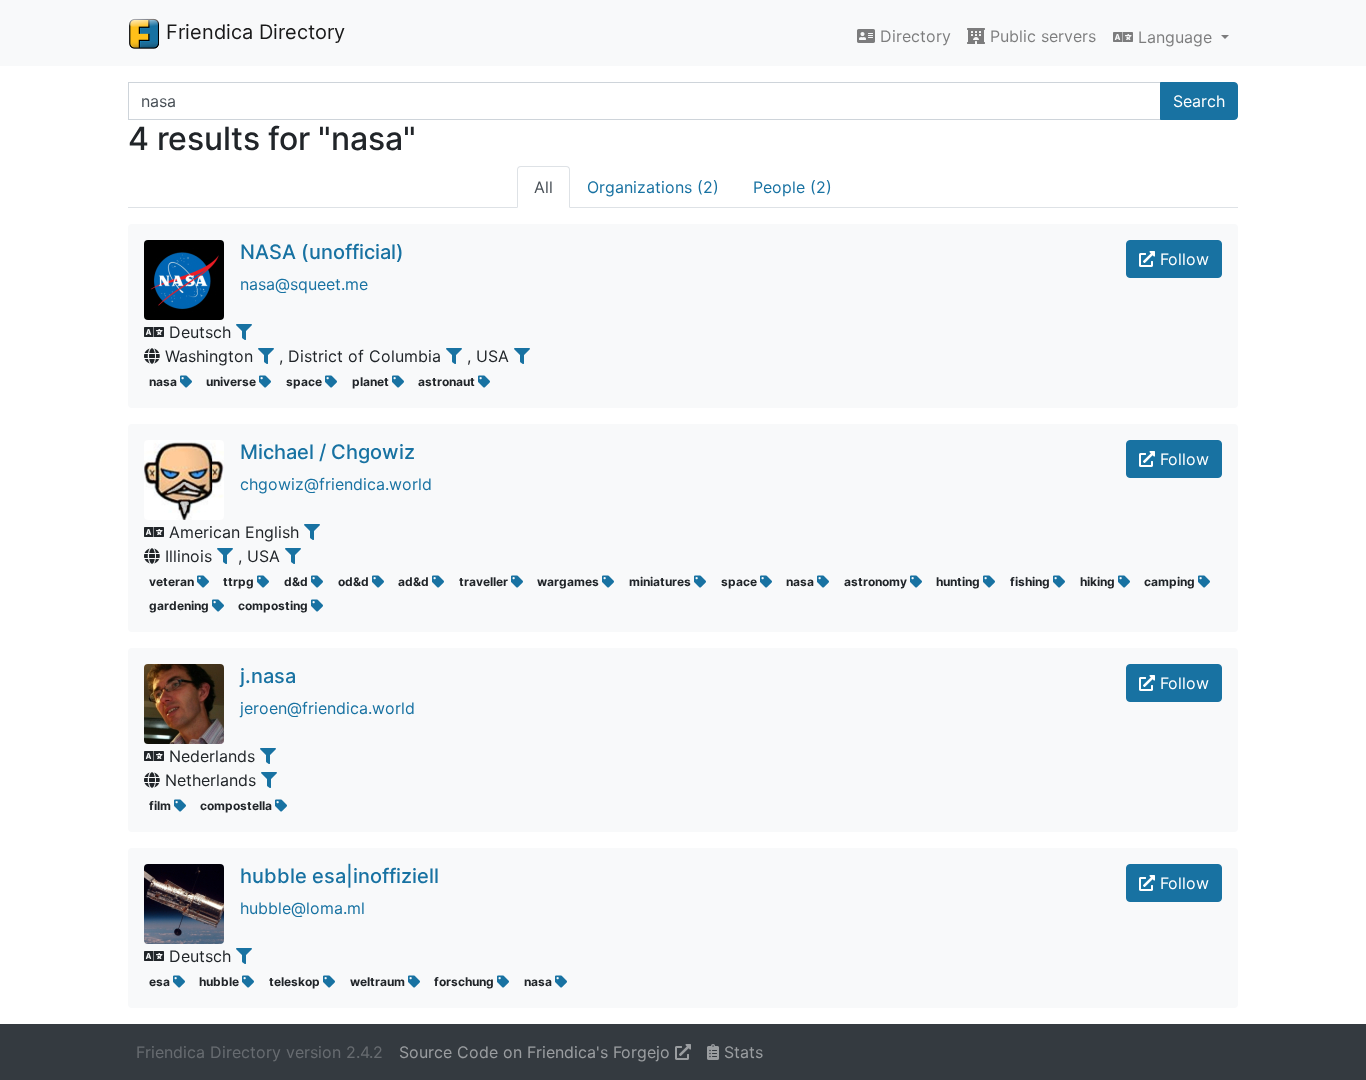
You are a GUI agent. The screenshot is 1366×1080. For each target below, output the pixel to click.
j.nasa (268, 676)
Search (1199, 101)
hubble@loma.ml (302, 908)
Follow (1182, 259)
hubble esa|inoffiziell (339, 876)
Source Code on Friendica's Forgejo (537, 1052)
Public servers (1040, 36)
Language (1175, 37)
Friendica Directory (252, 32)
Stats (741, 1052)
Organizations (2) (653, 187)
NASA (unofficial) (322, 252)
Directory (913, 36)
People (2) (792, 187)
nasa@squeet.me (304, 284)
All (543, 187)
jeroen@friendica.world (327, 708)
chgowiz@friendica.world (336, 484)
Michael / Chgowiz (327, 452)
